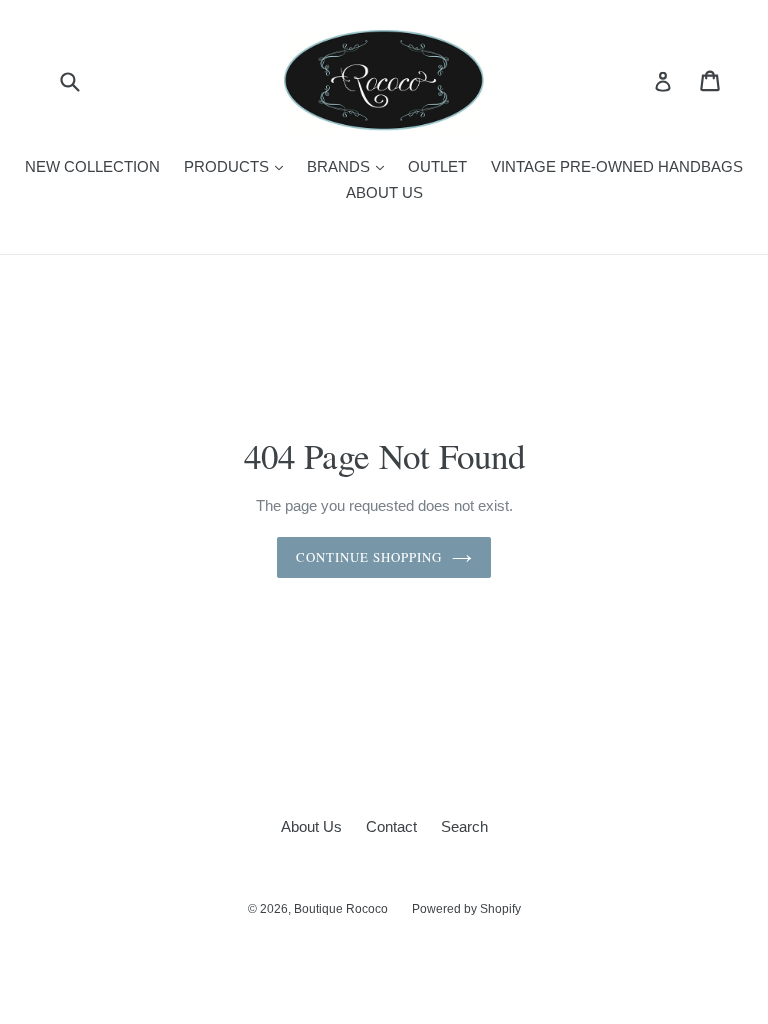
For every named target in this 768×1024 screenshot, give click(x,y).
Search (464, 826)
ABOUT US (384, 192)
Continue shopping (369, 557)
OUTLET (437, 166)
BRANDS (350, 166)
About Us (311, 826)
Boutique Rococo (341, 909)
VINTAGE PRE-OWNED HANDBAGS (617, 166)
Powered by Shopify (466, 909)
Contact (391, 826)
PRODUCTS (238, 166)
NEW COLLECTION (92, 166)
